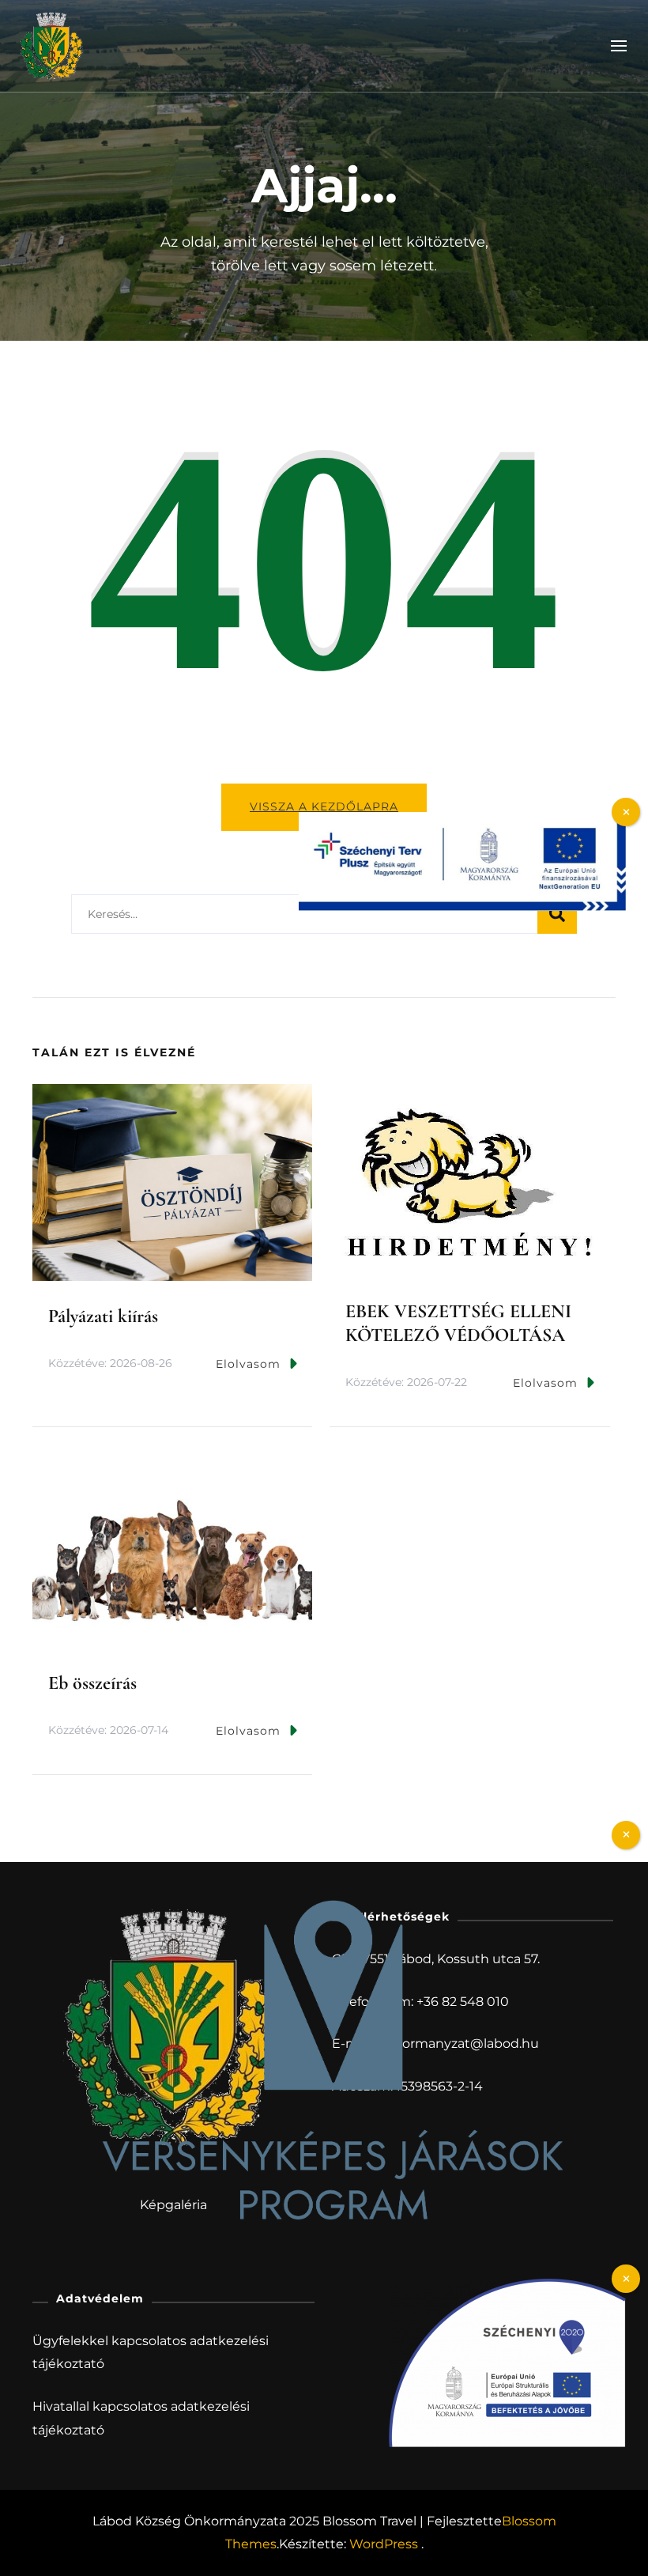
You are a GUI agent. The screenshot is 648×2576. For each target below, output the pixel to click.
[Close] (626, 1835)
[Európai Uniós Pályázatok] (462, 820)
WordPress (384, 2544)
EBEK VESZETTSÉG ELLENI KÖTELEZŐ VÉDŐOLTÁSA (458, 1323)
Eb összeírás (92, 1683)
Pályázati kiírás (103, 1316)
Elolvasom (248, 1364)
